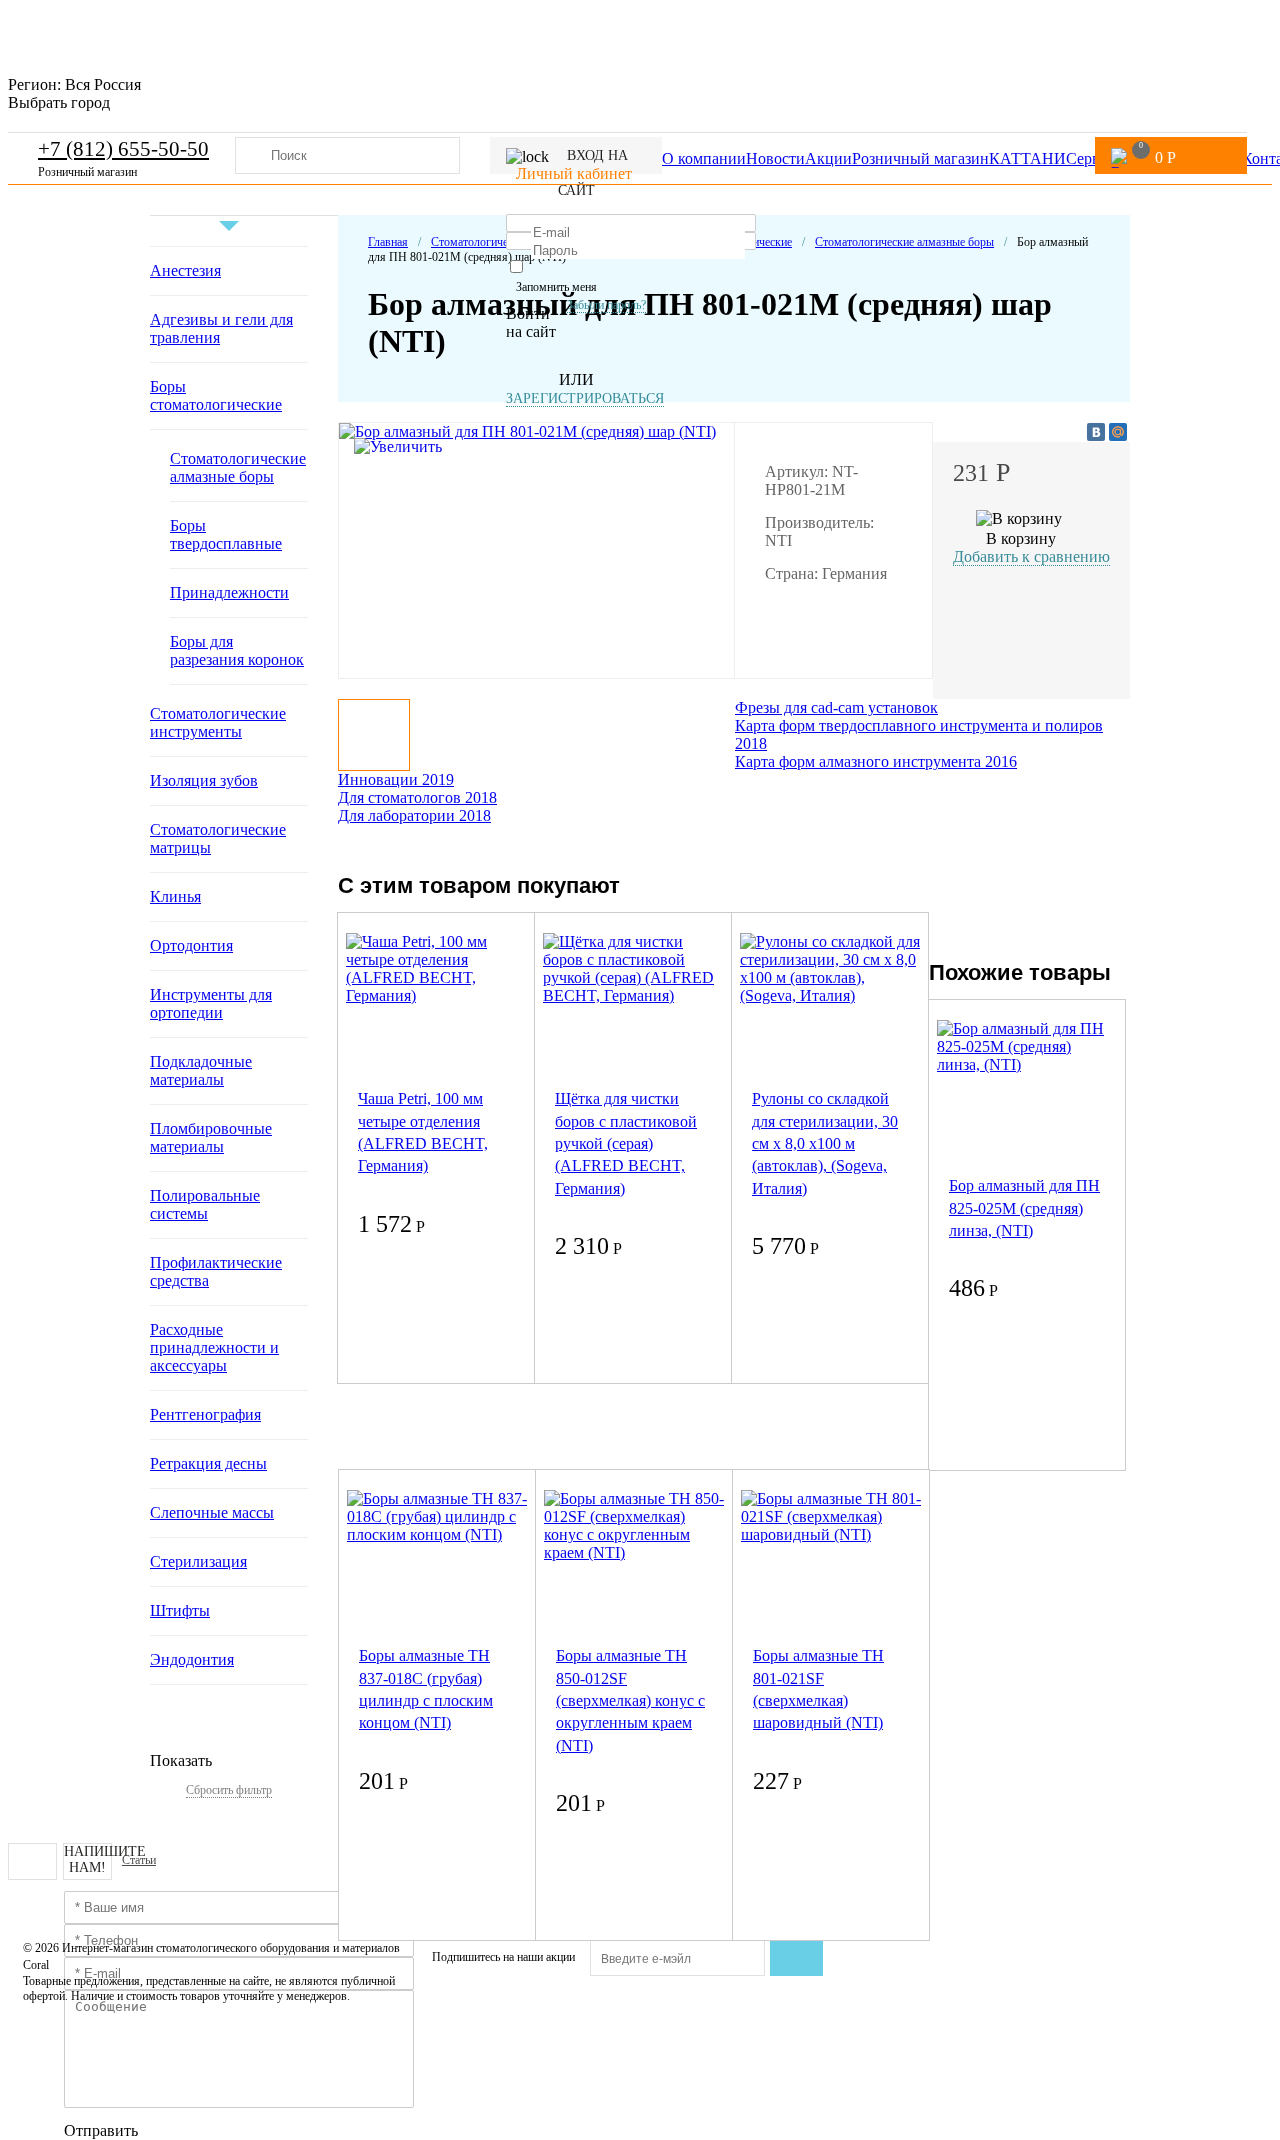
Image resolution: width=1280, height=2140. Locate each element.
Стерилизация (198, 1561)
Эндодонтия (192, 1659)
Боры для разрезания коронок (237, 650)
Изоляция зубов (204, 780)
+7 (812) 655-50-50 (123, 149)
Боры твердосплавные (226, 534)
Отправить (101, 2130)
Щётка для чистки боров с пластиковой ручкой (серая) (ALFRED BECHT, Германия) (626, 1143)
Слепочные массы (212, 1512)
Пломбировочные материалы (211, 1137)
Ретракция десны (208, 1463)
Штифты (180, 1610)
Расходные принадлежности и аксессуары (214, 1347)
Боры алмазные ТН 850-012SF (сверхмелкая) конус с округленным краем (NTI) (630, 1700)
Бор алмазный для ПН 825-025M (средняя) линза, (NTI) (1024, 1208)
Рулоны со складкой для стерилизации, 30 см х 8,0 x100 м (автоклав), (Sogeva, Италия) (825, 1143)
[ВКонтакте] (1096, 432)
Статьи (139, 1860)
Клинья (175, 896)
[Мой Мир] (1118, 432)
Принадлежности (229, 592)
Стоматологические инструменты (218, 722)
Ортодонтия (191, 945)
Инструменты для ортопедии (211, 1003)
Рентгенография (205, 1414)
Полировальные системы (205, 1204)
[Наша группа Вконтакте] (32, 1861)
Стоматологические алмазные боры (238, 467)
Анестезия (185, 270)
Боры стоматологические (216, 395)
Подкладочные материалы (201, 1070)
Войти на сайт (531, 322)
